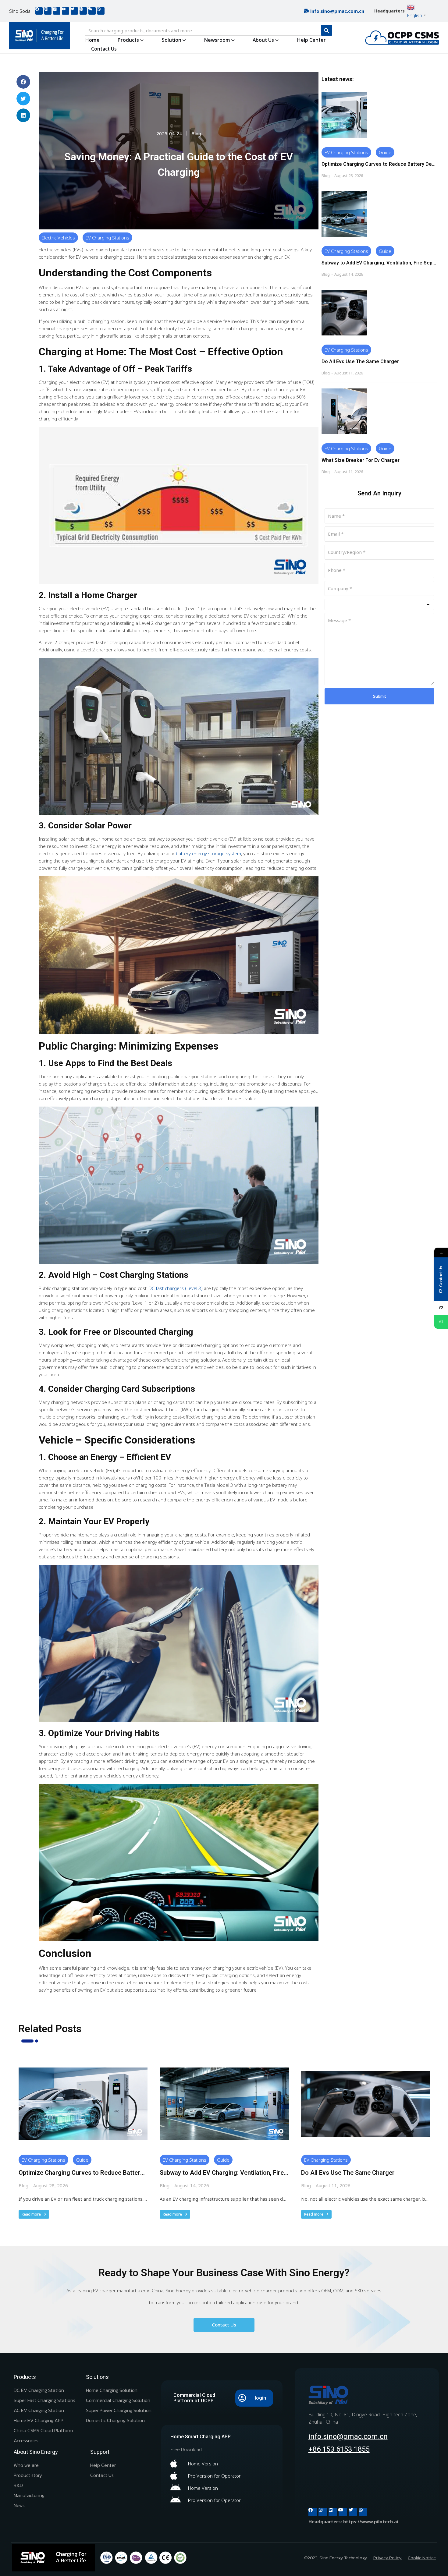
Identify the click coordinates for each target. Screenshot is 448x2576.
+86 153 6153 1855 (339, 2449)
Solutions (97, 2377)
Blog (196, 133)
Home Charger (109, 595)
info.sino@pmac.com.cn (348, 2436)
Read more (31, 2214)
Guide (385, 152)
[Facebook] (39, 11)
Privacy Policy (388, 2558)
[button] (23, 82)
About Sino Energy (36, 2452)
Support (100, 2452)
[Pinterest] (83, 11)
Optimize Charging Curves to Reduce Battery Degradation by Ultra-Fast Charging (379, 164)
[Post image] (344, 115)
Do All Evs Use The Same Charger (360, 361)
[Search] (327, 30)
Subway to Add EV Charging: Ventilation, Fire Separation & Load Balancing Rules (379, 263)
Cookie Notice (422, 2558)
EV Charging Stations (107, 238)
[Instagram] (48, 11)
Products (25, 2377)
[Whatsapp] (101, 11)
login (260, 2398)
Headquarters (389, 11)
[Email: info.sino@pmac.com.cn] (441, 1308)
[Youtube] (66, 11)
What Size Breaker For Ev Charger (361, 460)
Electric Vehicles (58, 238)
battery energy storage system (208, 853)
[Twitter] (74, 11)
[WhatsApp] (441, 1322)
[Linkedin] (57, 11)
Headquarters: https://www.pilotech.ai (353, 2521)
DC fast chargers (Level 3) (176, 1288)
